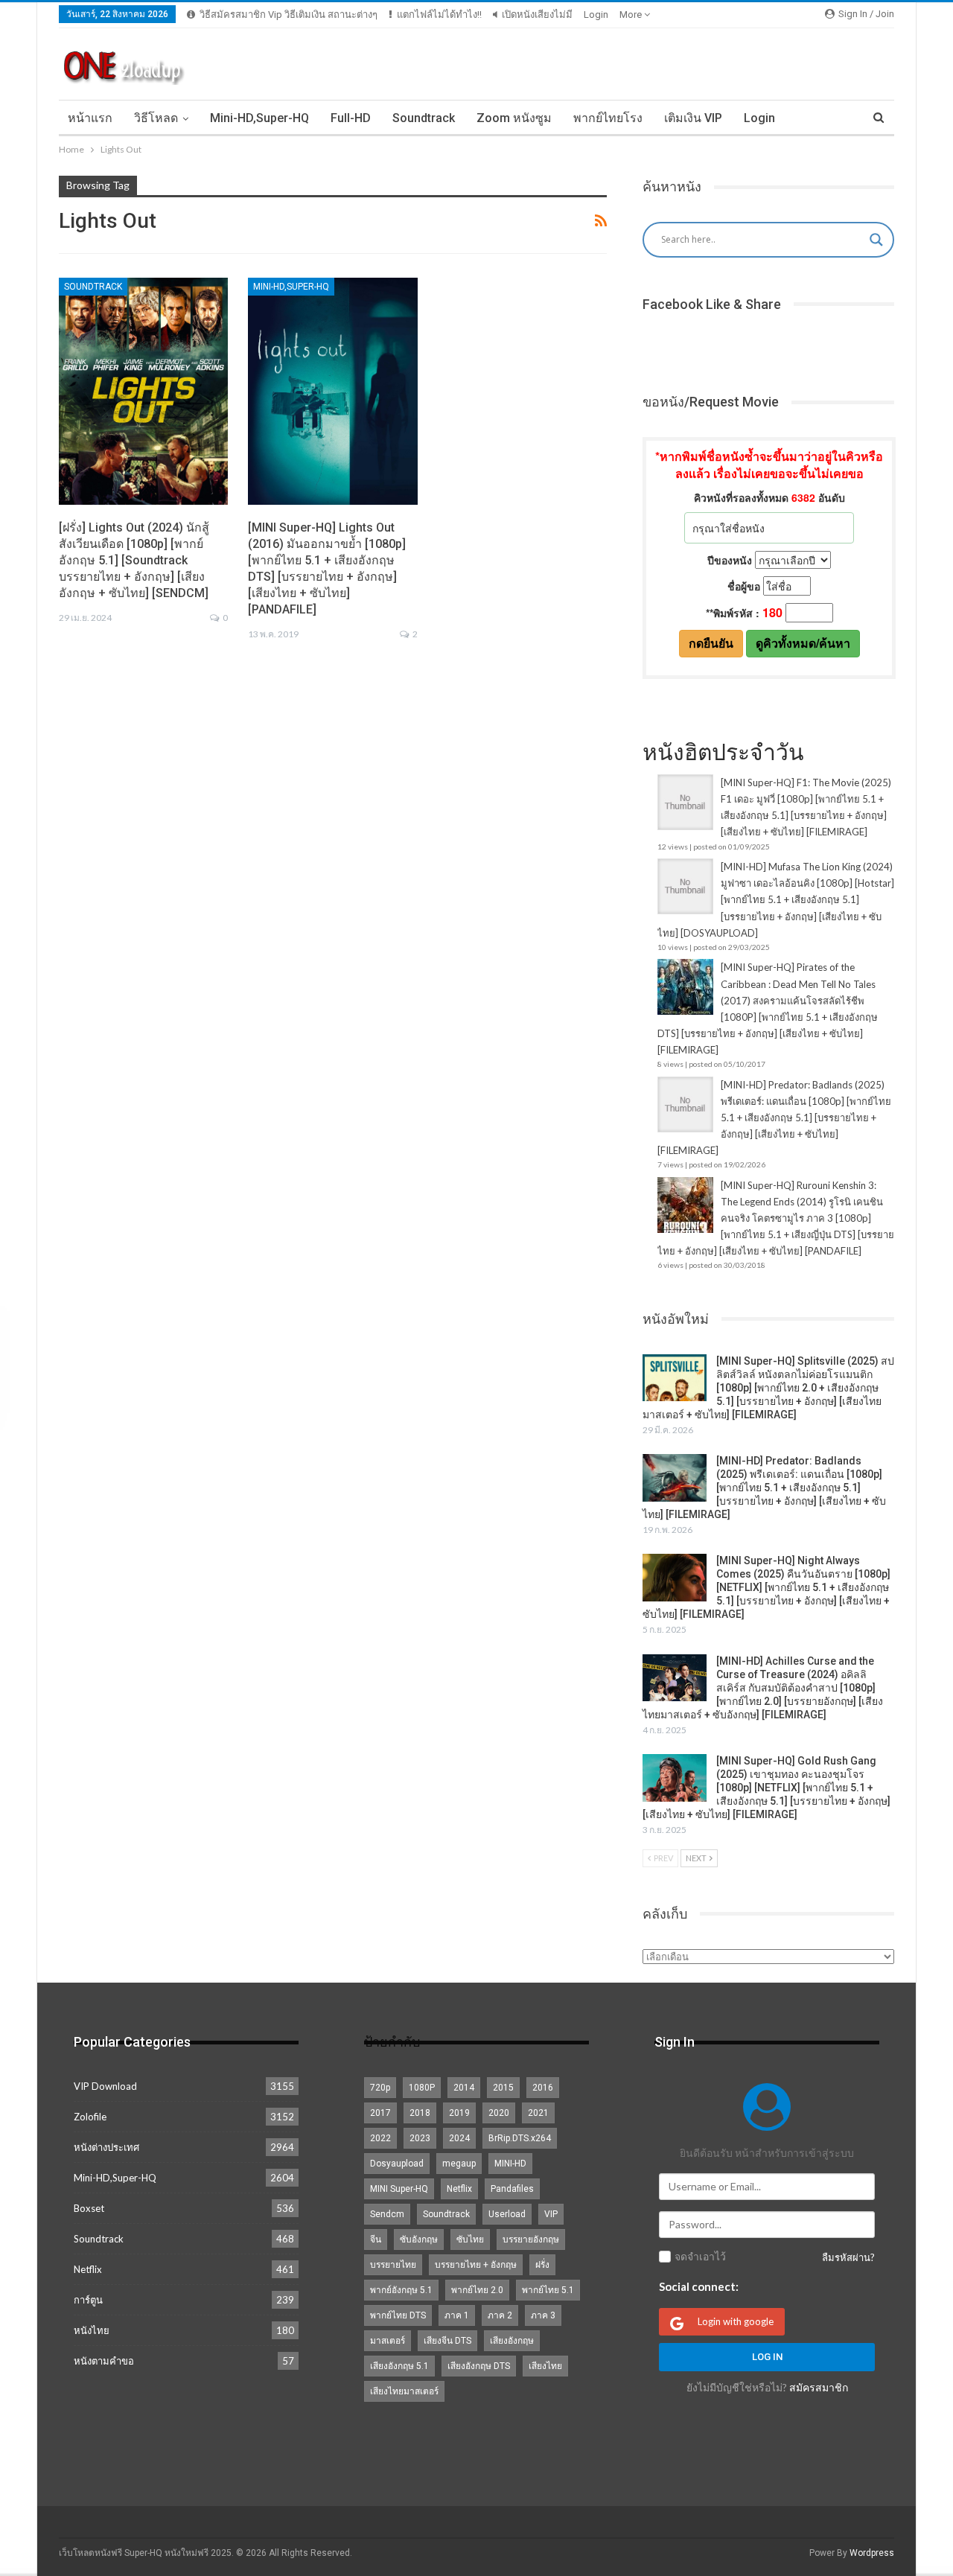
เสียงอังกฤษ (512, 2341)
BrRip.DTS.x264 (520, 2138)
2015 (503, 2088)
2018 (420, 2113)
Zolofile (90, 2117)
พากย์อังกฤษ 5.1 (401, 2290)
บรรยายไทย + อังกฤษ (476, 2265)
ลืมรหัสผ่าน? (848, 2257)
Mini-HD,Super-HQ (259, 118)
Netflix (88, 2269)
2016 (543, 2088)
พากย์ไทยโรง (608, 118)
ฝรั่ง (542, 2265)
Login (596, 15)
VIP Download (105, 2086)
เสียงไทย (545, 2366)
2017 (380, 2113)
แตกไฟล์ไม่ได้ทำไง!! (439, 15)
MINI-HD (510, 2164)
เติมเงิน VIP (693, 118)
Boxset (89, 2208)
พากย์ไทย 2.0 (477, 2290)
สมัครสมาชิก (819, 2387)
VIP (551, 2214)
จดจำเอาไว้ (700, 2257)
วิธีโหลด (156, 118)
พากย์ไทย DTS (398, 2315)
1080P (422, 2088)
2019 (459, 2113)
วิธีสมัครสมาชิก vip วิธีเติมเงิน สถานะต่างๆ (289, 15)
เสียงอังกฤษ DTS (479, 2366)
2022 (380, 2138)
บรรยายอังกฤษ (531, 2239)
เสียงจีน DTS (447, 2341)
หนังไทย (92, 2330)
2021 (538, 2113)
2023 (420, 2138)
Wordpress (872, 2553)
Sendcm (387, 2214)
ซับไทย (470, 2239)
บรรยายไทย (393, 2265)
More (632, 15)
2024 (459, 2138)
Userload (507, 2214)
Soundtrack (424, 118)
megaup (459, 2164)
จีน (376, 2239)
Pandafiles (512, 2189)
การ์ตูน (88, 2300)
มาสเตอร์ (388, 2341)
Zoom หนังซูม (514, 118)
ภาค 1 (457, 2315)
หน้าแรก (90, 118)
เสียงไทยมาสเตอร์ (404, 2391)
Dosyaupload (397, 2164)
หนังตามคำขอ (104, 2361)
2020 (499, 2113)
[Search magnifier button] (876, 240)
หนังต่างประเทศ (106, 2147)
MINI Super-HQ (399, 2189)
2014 (464, 2088)
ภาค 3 (543, 2315)
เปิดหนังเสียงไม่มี (537, 15)
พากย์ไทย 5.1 (548, 2290)
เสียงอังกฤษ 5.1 (399, 2366)
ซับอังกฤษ (419, 2239)
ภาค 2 (500, 2315)
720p (380, 2088)
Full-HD (351, 118)
